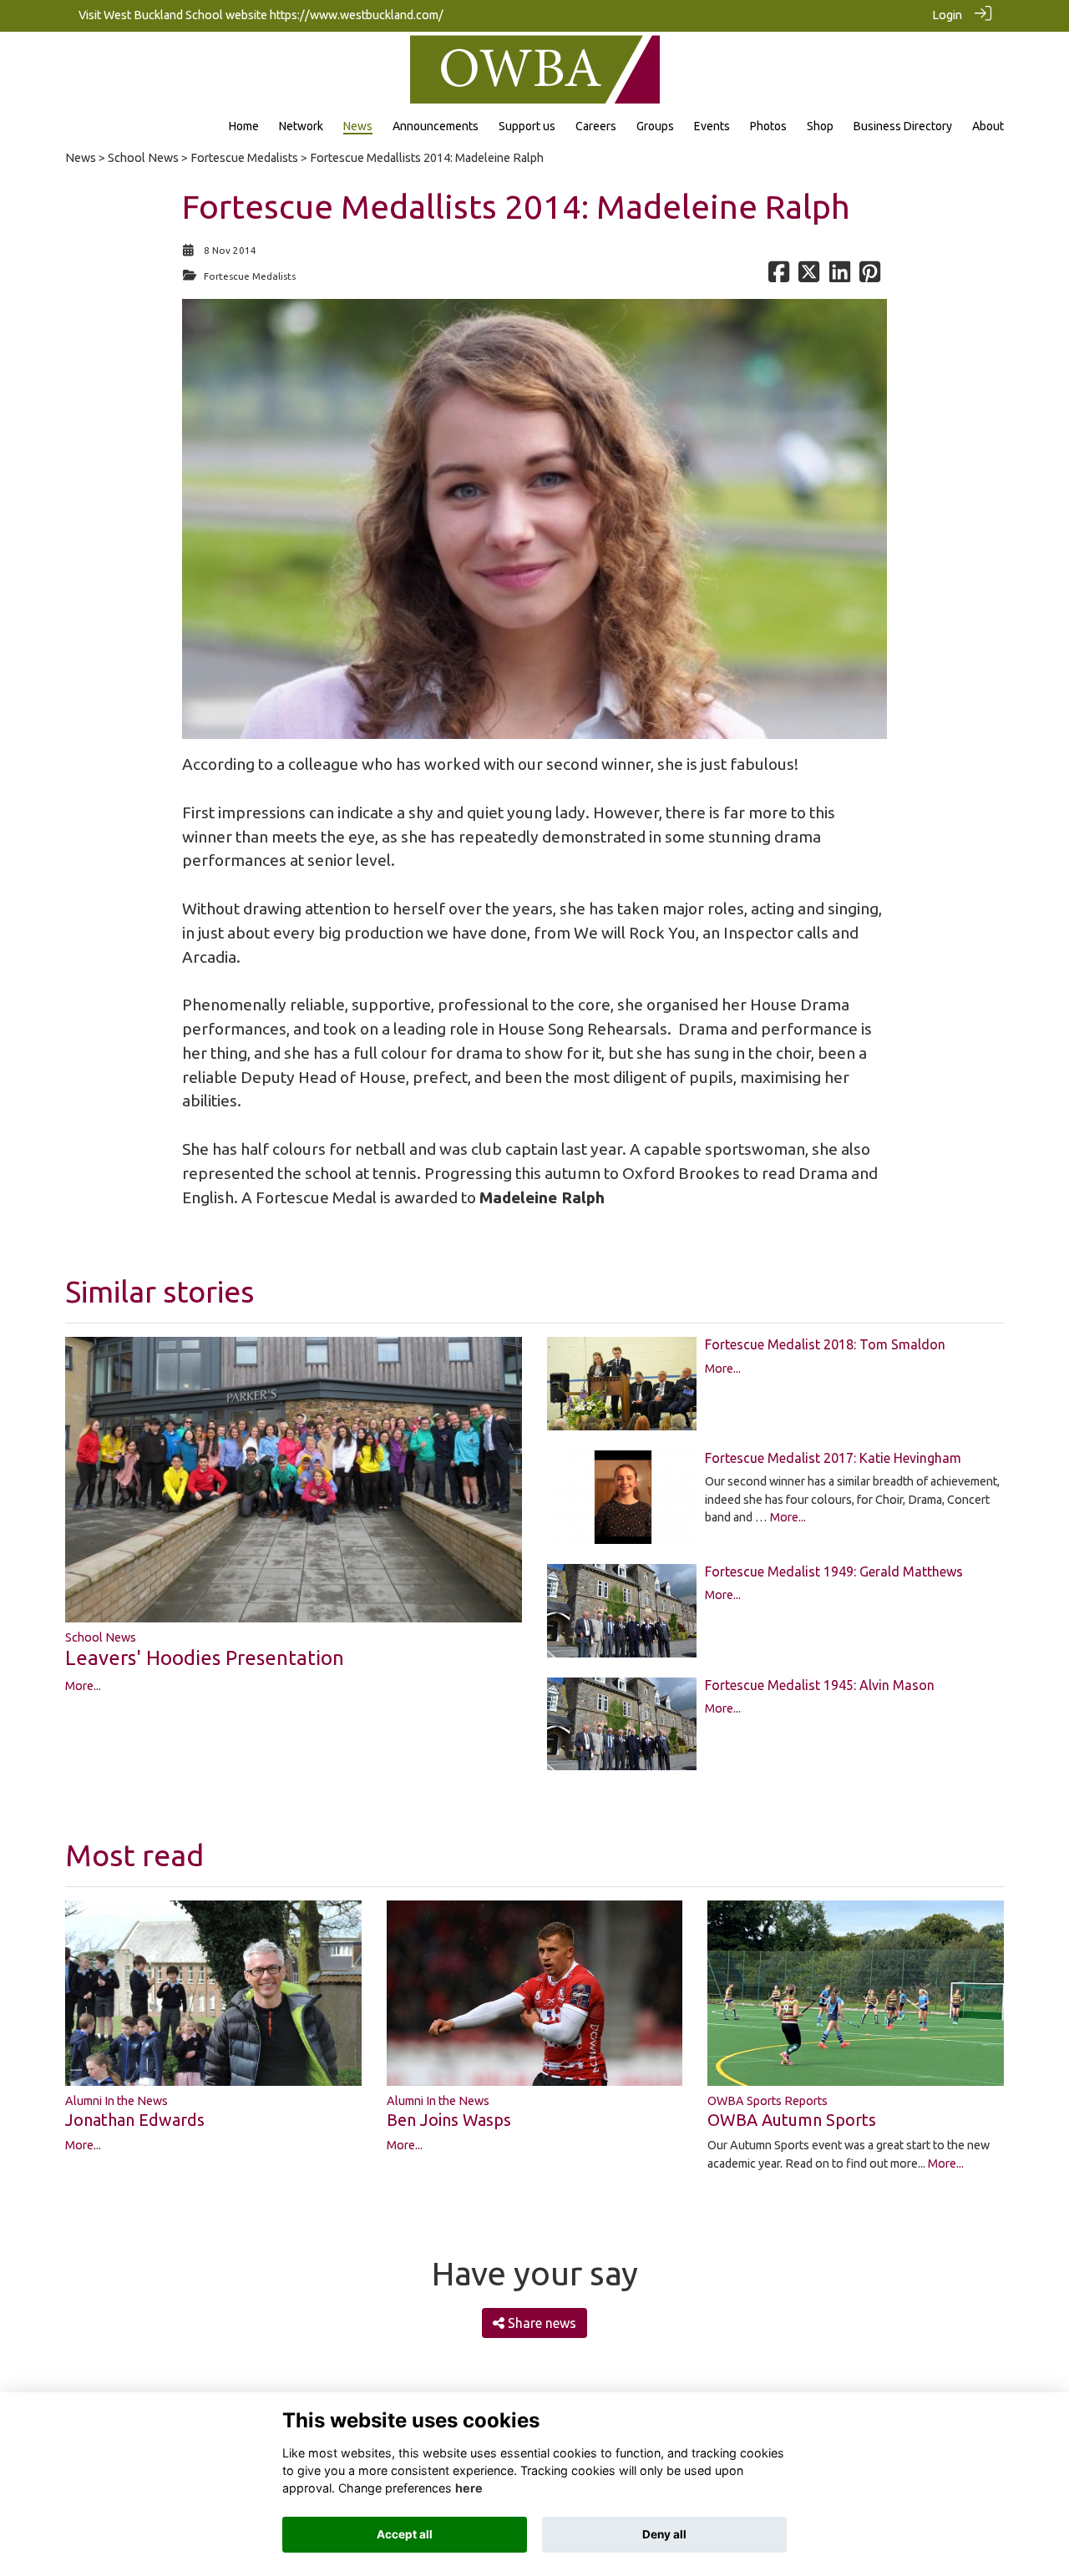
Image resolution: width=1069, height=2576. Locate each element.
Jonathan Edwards (135, 2120)
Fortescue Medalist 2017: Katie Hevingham (833, 1458)
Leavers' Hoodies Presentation (205, 1658)
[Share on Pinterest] (870, 276)
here (469, 2488)
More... (83, 1686)
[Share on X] (809, 276)
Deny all (664, 2534)
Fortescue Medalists (244, 158)
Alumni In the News (117, 2101)
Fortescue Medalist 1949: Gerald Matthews (834, 1571)
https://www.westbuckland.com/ (357, 15)
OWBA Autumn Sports (792, 2120)
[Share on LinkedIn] (840, 276)
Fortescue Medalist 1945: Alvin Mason (820, 1685)
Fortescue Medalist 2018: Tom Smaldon (825, 1344)
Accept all (405, 2534)
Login (947, 15)
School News (143, 158)
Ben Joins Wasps (449, 2120)
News (81, 158)
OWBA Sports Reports (768, 2101)
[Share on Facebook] (779, 276)
